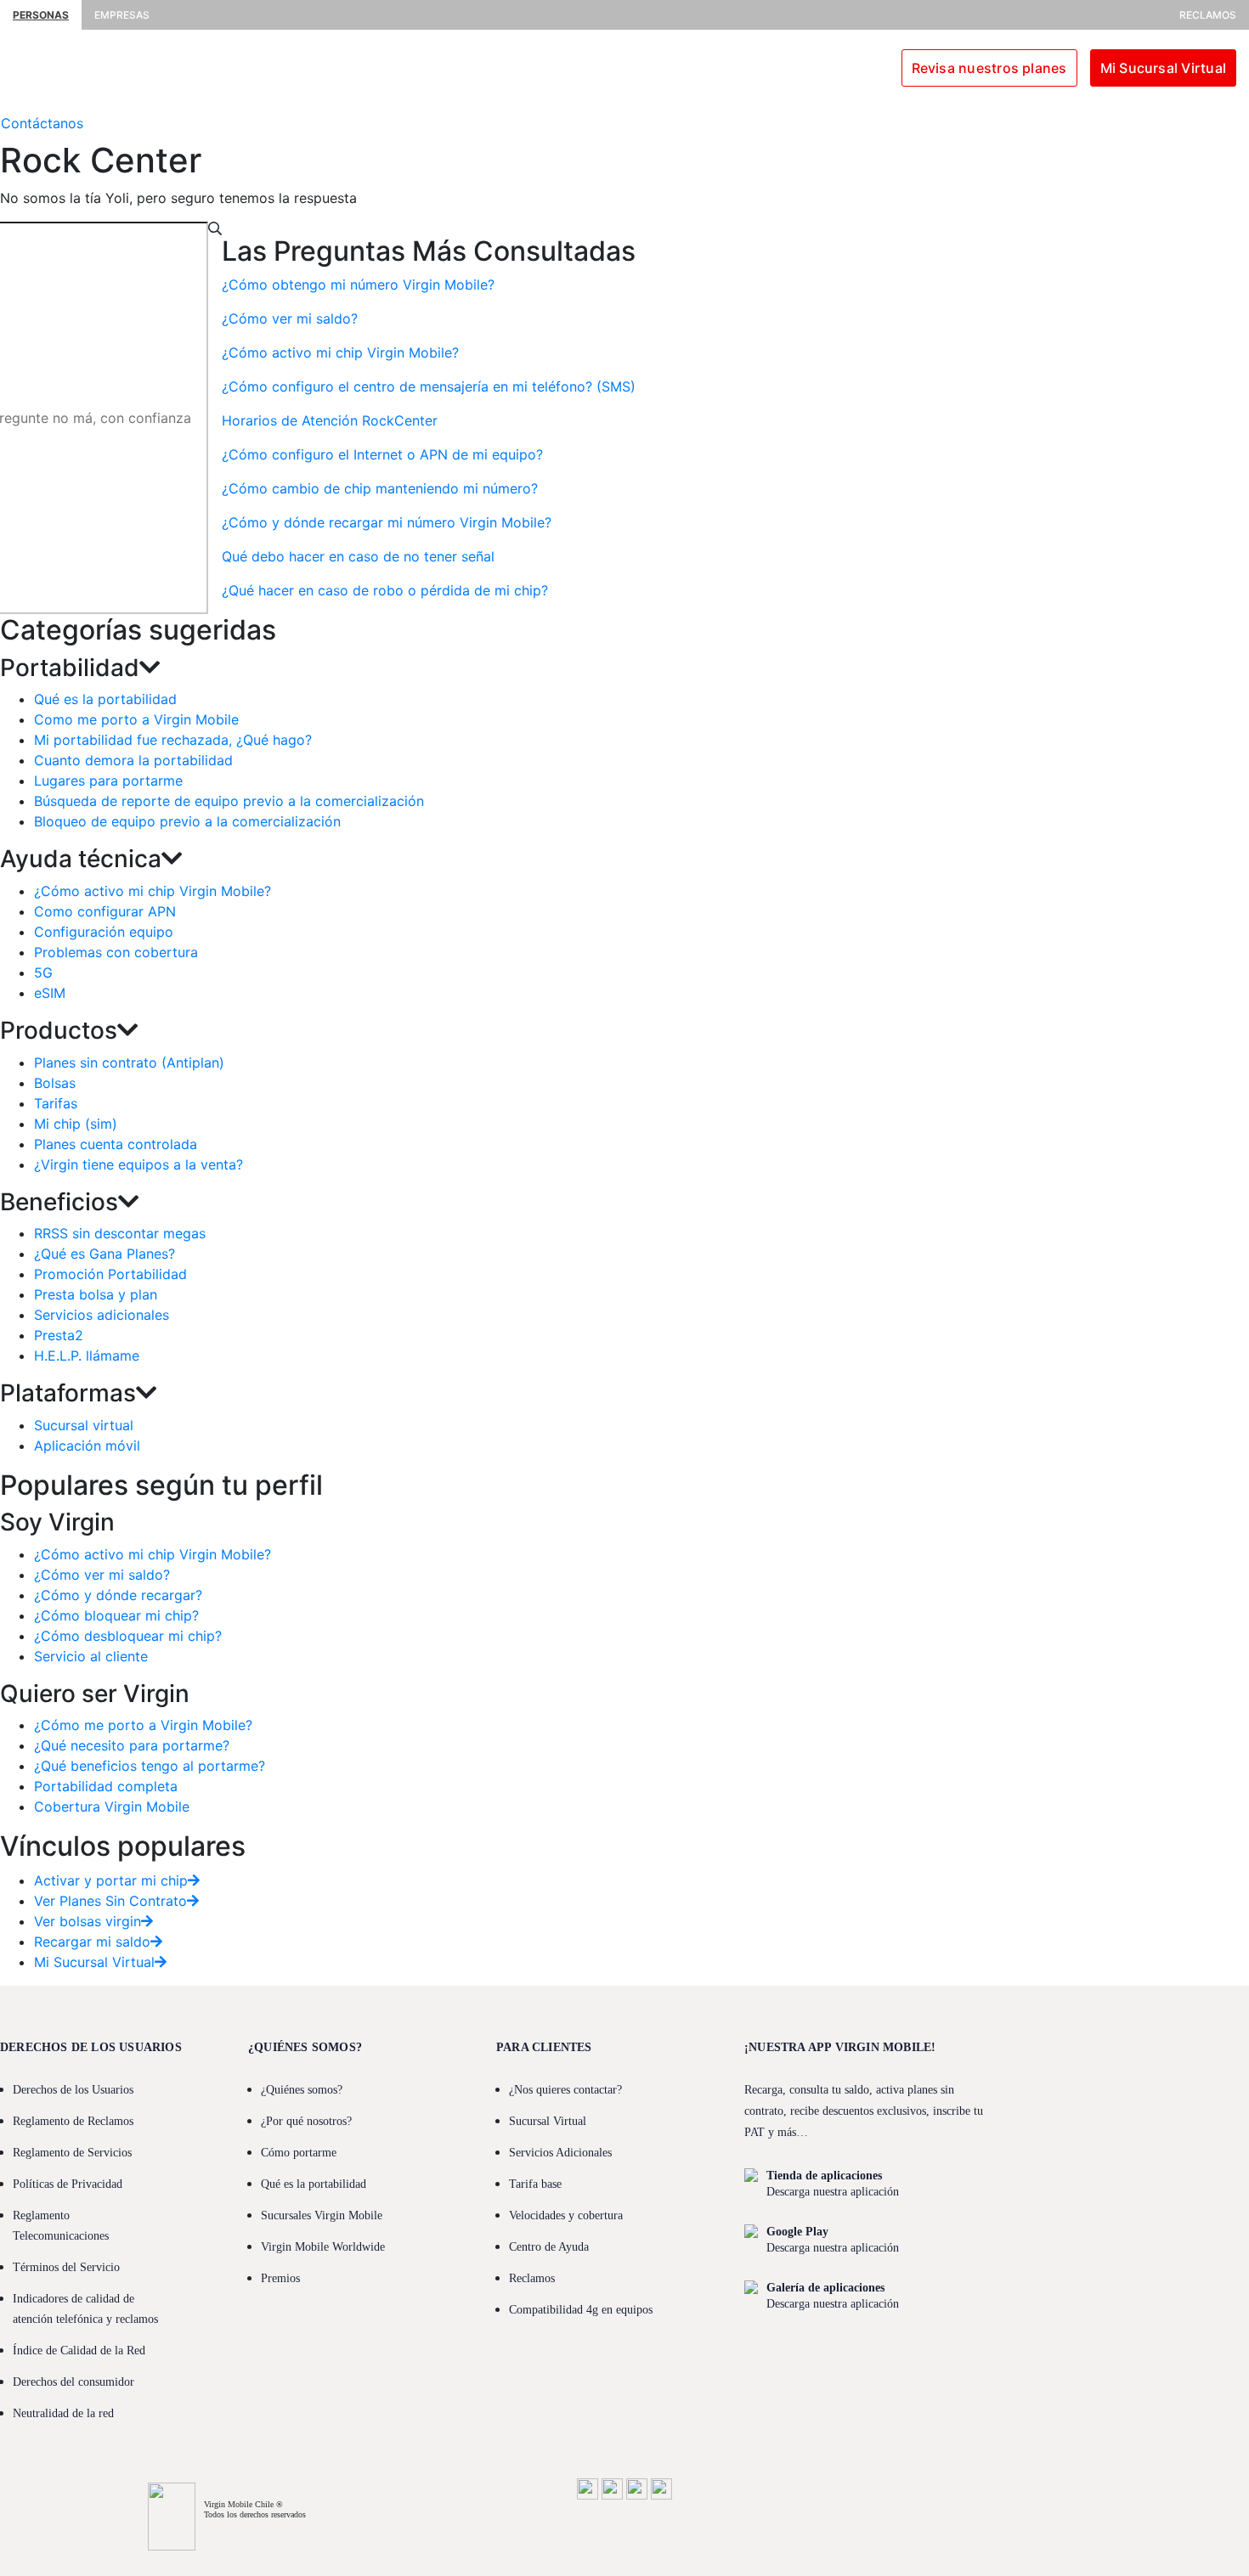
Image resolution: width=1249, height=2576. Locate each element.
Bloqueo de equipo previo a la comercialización (187, 821)
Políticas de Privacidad (68, 2184)
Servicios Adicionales (560, 2153)
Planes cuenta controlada (116, 1144)
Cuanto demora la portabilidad (133, 760)
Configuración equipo (104, 932)
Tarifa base (535, 2184)
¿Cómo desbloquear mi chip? (128, 1636)
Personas (41, 15)
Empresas (122, 15)
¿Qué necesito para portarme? (132, 1745)
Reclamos (1208, 15)
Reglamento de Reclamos (73, 2121)
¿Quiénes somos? (302, 2090)
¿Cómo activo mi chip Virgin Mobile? (153, 891)
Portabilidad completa (106, 1786)
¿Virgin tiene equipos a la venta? (138, 1164)
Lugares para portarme (108, 781)
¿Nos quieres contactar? (565, 2090)
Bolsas (55, 1083)
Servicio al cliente (91, 1656)
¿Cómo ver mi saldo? (102, 1575)
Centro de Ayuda (549, 2247)
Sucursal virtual (84, 1425)
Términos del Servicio (66, 2267)
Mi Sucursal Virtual (1163, 68)
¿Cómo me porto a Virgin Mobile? (143, 1725)
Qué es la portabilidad (105, 699)
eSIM (50, 993)
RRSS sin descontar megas (120, 1233)
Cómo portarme (299, 2153)
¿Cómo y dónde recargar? (118, 1595)
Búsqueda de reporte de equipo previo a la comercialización (229, 801)
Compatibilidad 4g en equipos (581, 2310)
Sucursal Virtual (548, 2121)
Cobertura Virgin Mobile (112, 1807)
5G (43, 972)
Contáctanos (42, 123)
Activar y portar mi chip (111, 1880)
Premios (280, 2278)
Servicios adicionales (102, 1315)
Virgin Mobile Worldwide (323, 2247)
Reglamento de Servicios (72, 2153)
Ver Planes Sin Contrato (110, 1901)
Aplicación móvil (87, 1446)
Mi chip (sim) (76, 1124)
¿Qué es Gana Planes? (105, 1254)
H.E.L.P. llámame (87, 1356)
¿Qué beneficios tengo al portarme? (150, 1766)
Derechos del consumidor (73, 2382)
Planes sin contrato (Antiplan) (129, 1063)
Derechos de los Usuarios (73, 2090)
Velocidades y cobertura (566, 2215)
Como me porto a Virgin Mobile (136, 719)
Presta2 (59, 1335)
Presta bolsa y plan (96, 1294)
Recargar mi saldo (92, 1942)
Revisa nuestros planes (989, 68)
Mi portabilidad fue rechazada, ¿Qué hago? (173, 740)
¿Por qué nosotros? (306, 2121)
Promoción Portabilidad (110, 1274)
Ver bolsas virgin (88, 1921)
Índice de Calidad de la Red (79, 2351)
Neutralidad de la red (63, 2413)
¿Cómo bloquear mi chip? (116, 1615)
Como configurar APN (105, 911)
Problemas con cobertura (116, 952)
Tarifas (56, 1103)
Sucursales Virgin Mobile (322, 2215)
